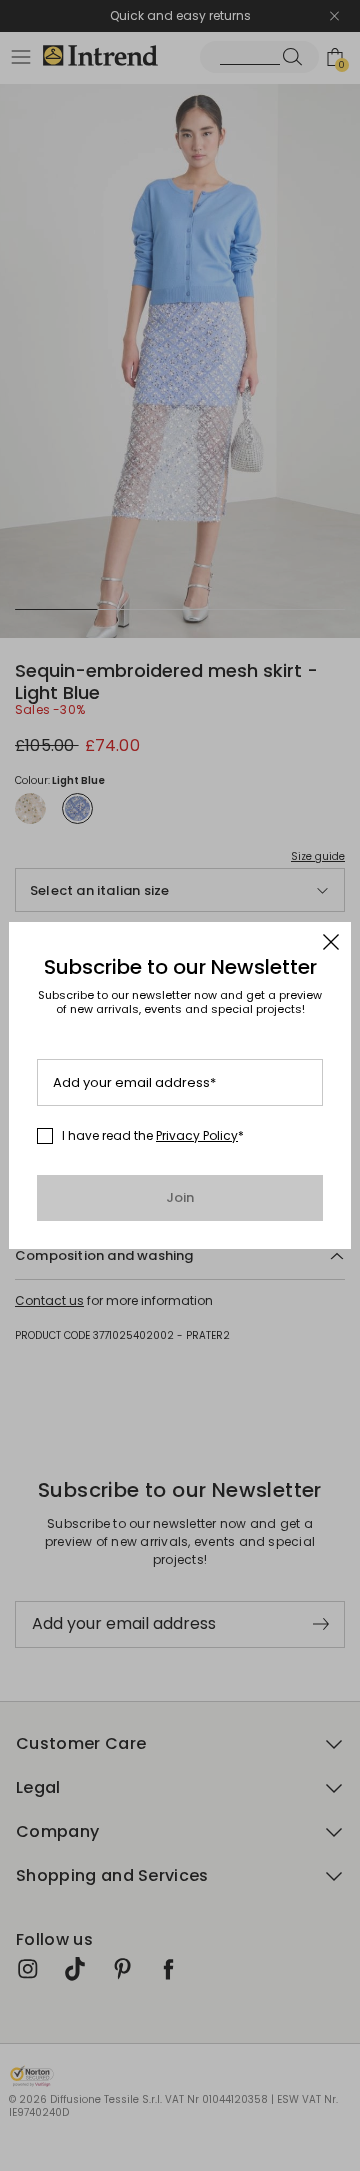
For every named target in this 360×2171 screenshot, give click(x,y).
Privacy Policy (197, 1135)
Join (180, 1197)
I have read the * (153, 1136)
